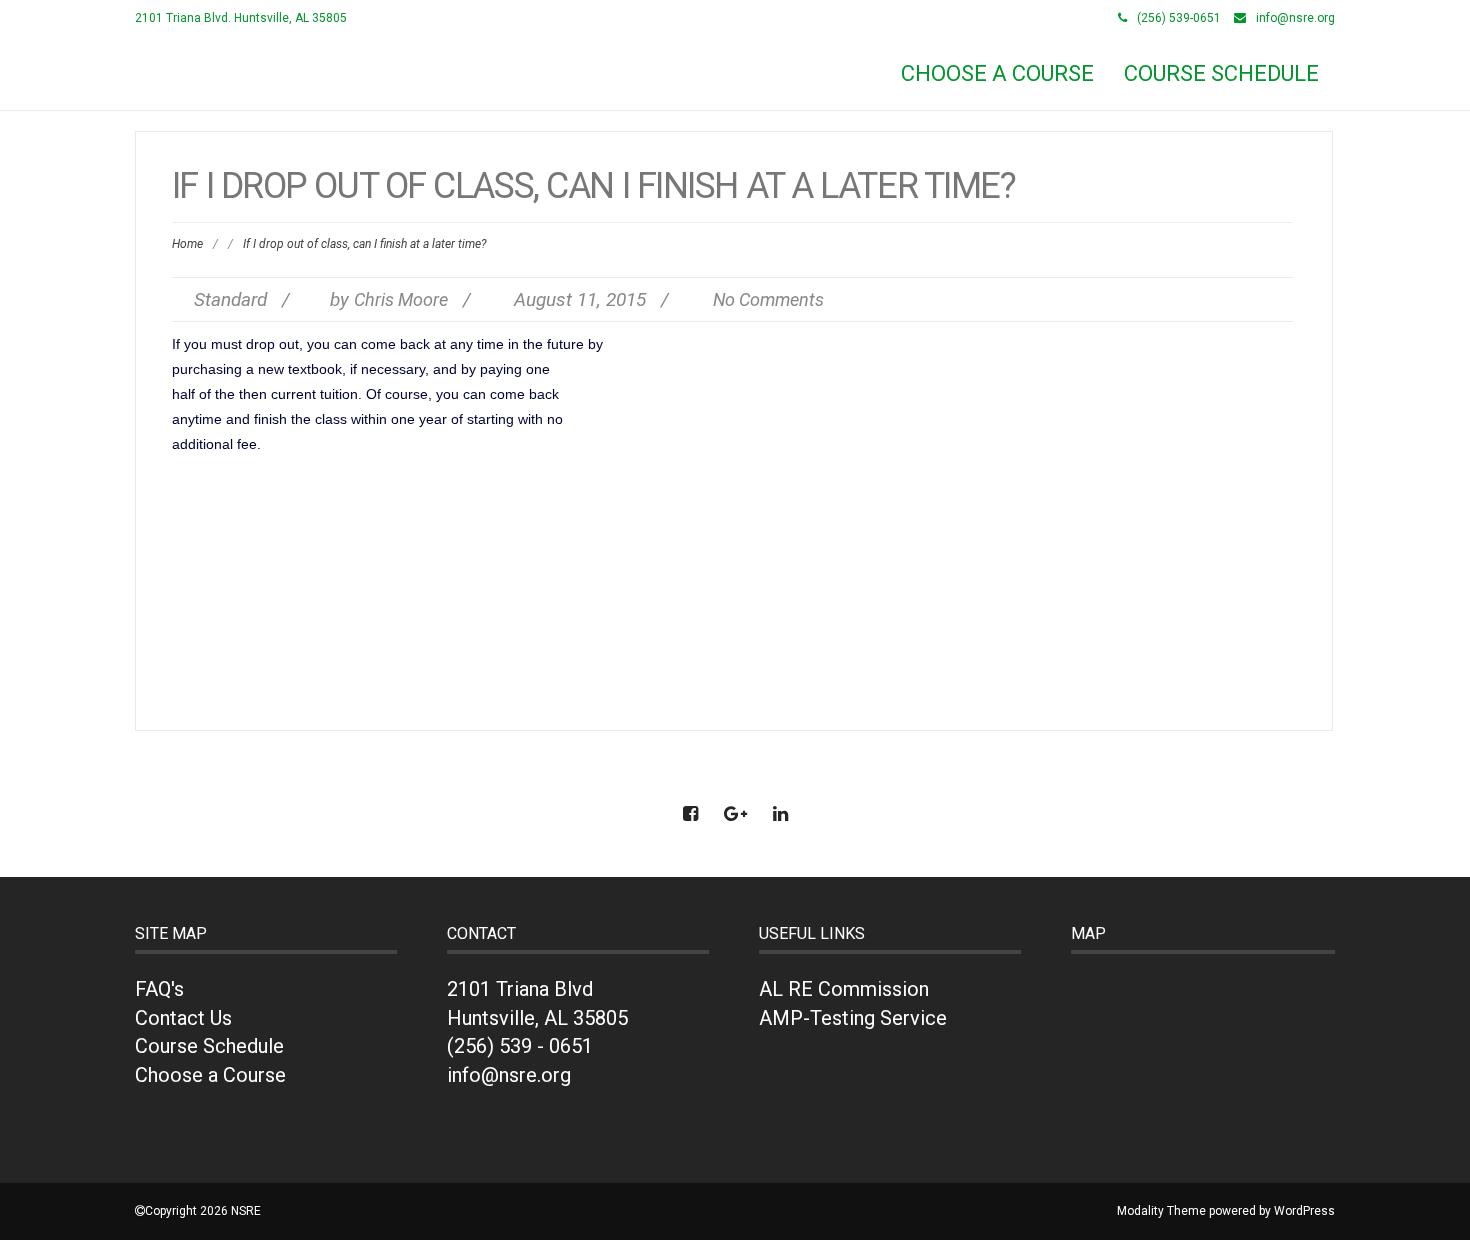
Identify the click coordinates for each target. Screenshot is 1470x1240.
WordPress (1304, 1211)
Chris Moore (401, 299)
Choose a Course (210, 1075)
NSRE (167, 66)
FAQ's (159, 989)
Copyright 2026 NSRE (203, 1211)
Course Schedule (1221, 73)
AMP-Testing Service (853, 1018)
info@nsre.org (1295, 18)
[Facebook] (690, 813)
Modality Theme (1161, 1211)
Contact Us (183, 1018)
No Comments (768, 299)
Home (187, 244)
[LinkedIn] (780, 813)
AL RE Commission (844, 989)
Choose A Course (997, 73)
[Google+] (735, 813)
